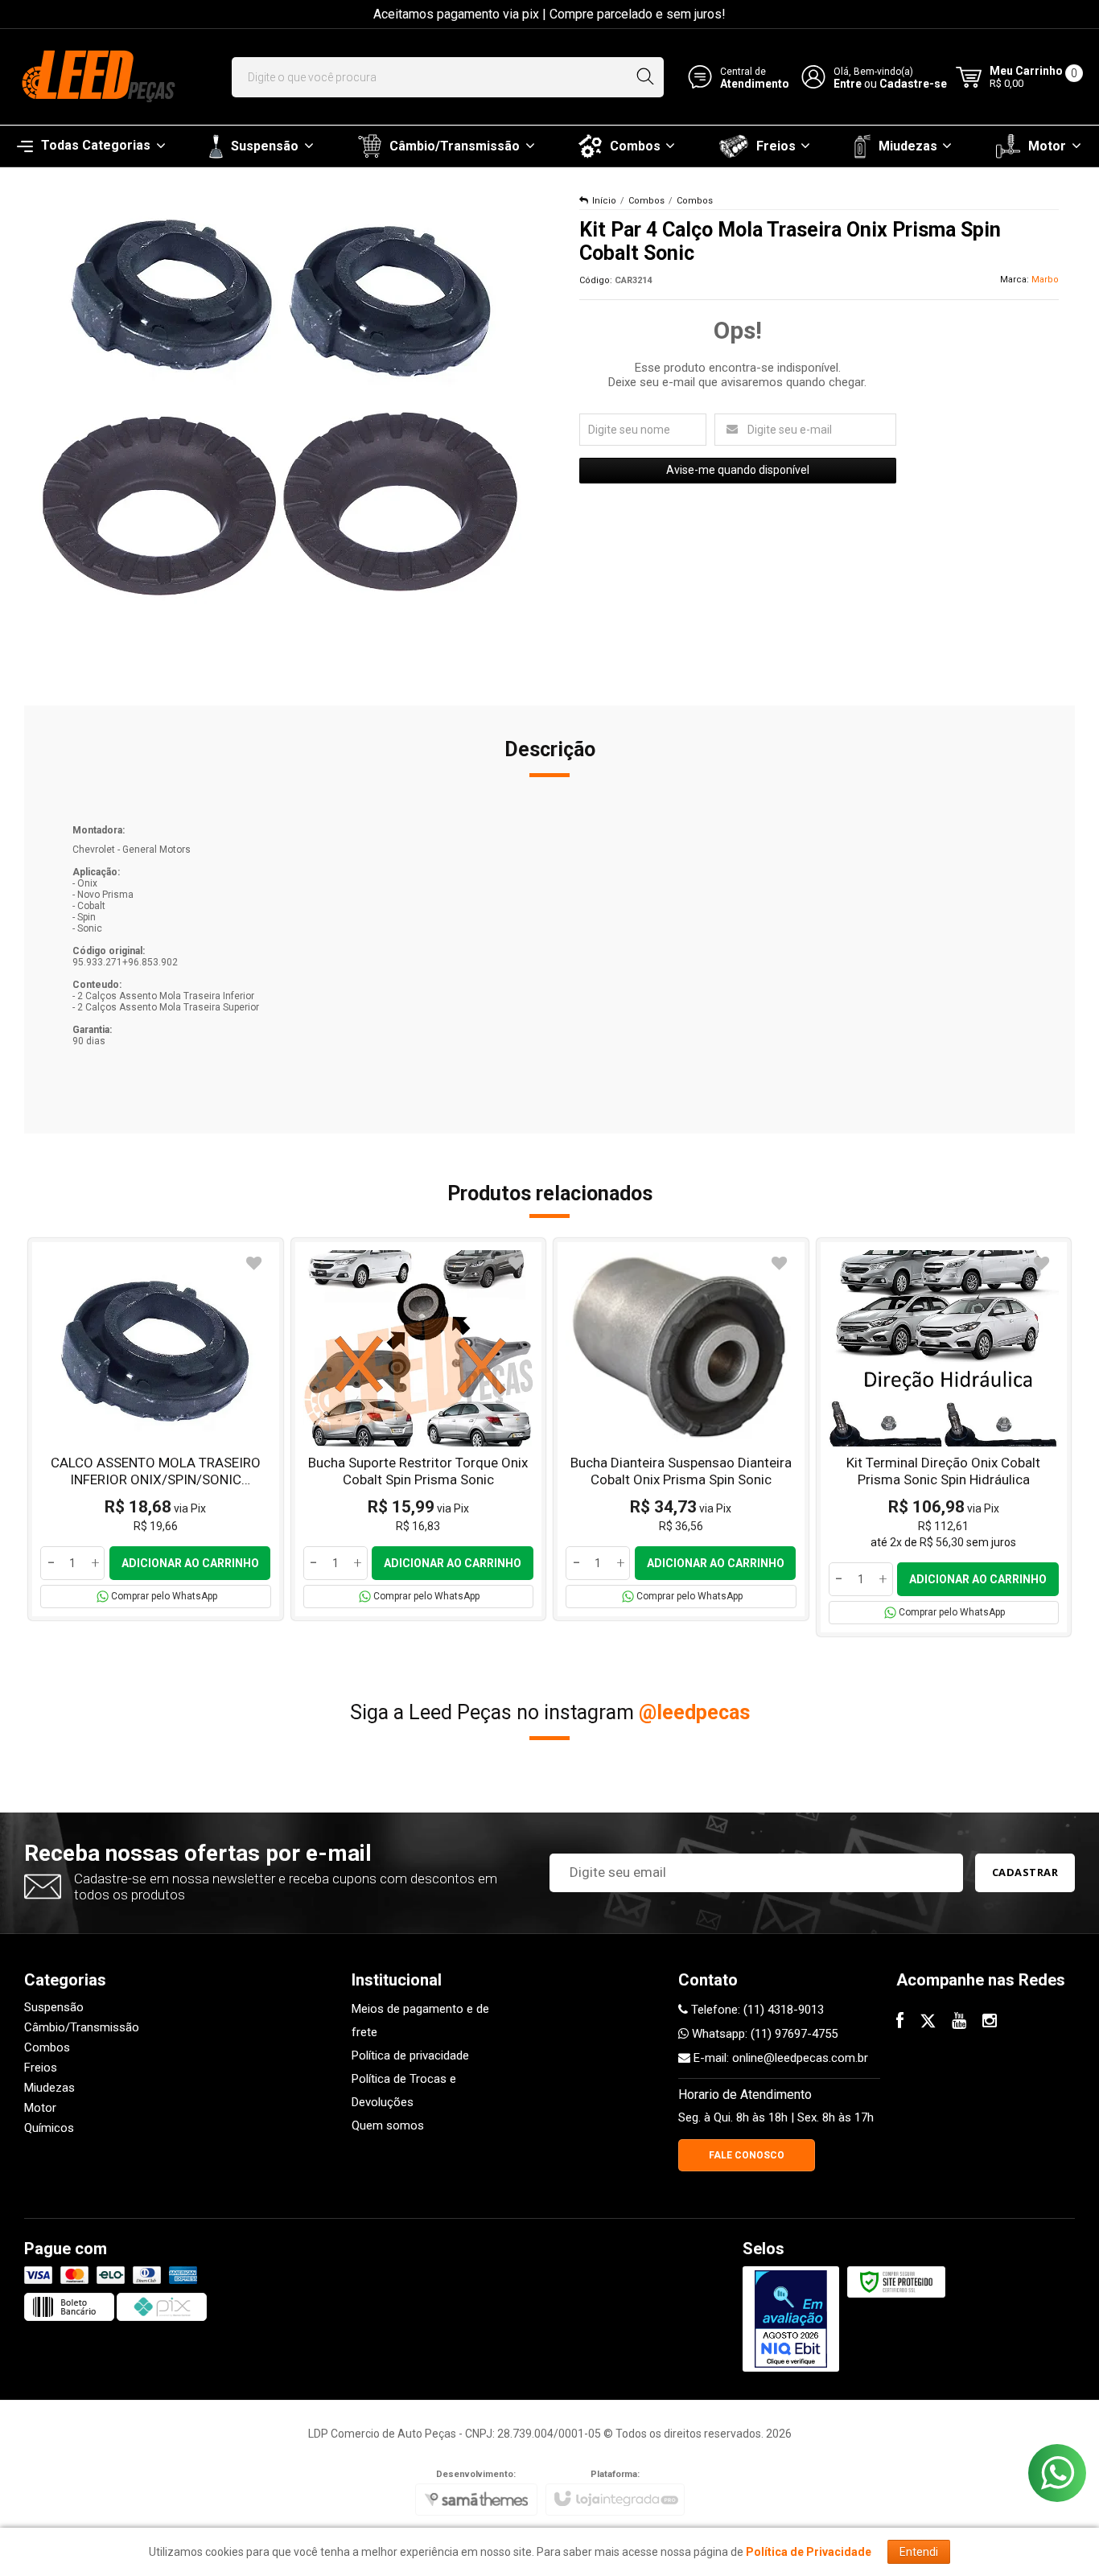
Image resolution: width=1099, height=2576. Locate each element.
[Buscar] (645, 77)
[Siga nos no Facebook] (900, 2023)
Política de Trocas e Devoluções (404, 2090)
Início (604, 201)
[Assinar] (1025, 1873)
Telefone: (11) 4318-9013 (756, 2010)
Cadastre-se (913, 84)
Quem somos (388, 2125)
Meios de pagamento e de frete (420, 2020)
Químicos (49, 2128)
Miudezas (49, 2088)
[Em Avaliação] (791, 2319)
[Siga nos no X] (928, 2023)
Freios (41, 2068)
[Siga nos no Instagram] (990, 2023)
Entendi (919, 2552)
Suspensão (54, 2007)
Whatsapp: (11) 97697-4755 (763, 2034)
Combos (646, 201)
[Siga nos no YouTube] (959, 2023)
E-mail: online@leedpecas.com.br (779, 2058)
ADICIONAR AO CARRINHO (190, 1563)
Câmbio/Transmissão (82, 2027)
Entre (848, 84)
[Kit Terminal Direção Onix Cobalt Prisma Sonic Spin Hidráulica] (944, 1437)
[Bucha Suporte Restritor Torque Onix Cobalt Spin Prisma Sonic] (419, 1429)
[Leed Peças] (97, 77)
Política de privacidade (410, 2055)
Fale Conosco (747, 2155)
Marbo (1045, 280)
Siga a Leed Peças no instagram (550, 1712)
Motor (40, 2108)
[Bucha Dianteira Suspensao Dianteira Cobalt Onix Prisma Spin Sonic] (681, 1429)
